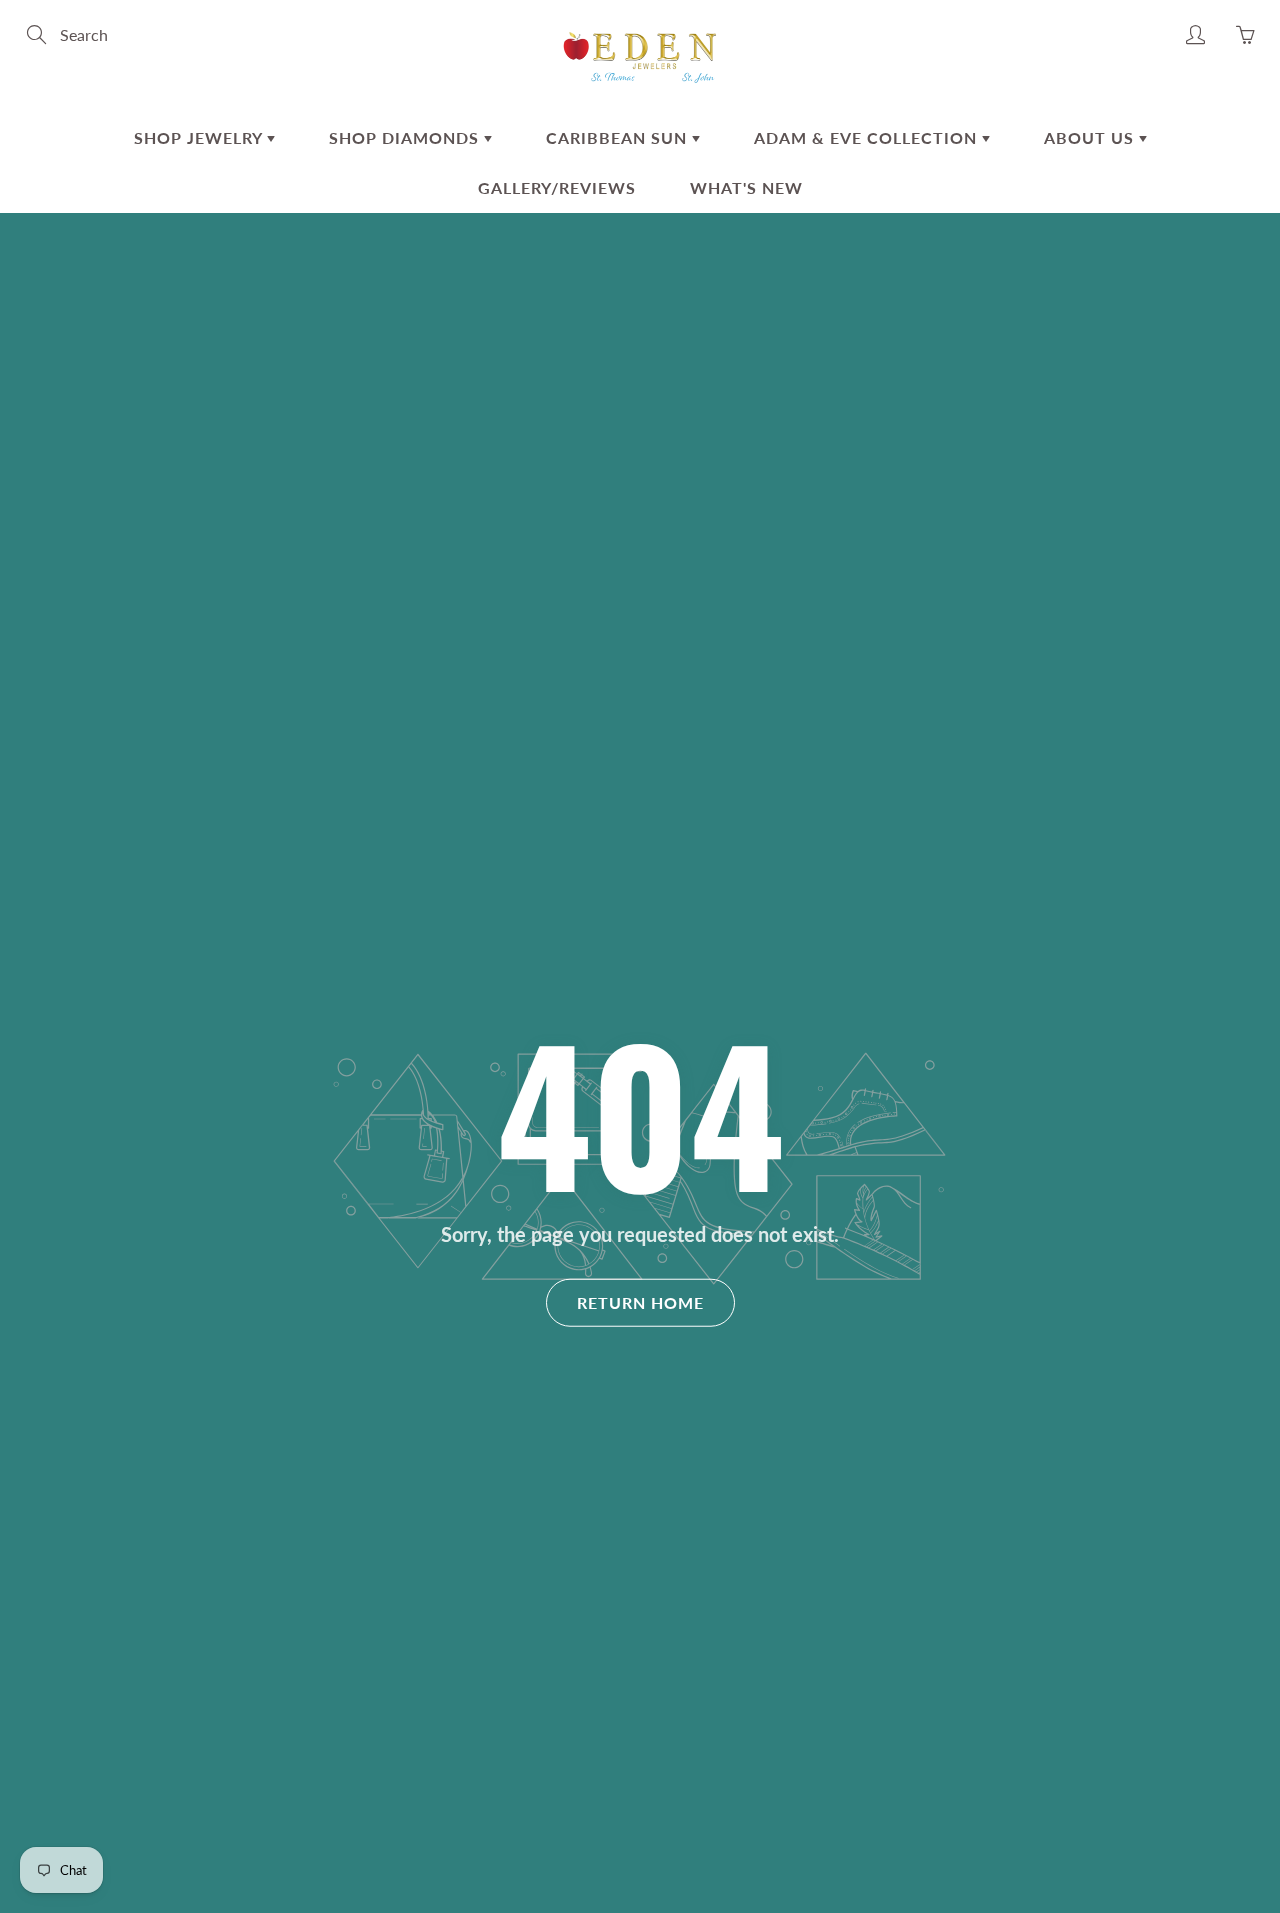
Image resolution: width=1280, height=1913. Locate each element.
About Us (1091, 137)
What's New (746, 187)
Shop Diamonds (406, 137)
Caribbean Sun (619, 137)
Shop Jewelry (200, 137)
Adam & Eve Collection (868, 137)
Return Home (640, 1301)
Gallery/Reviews (557, 187)
